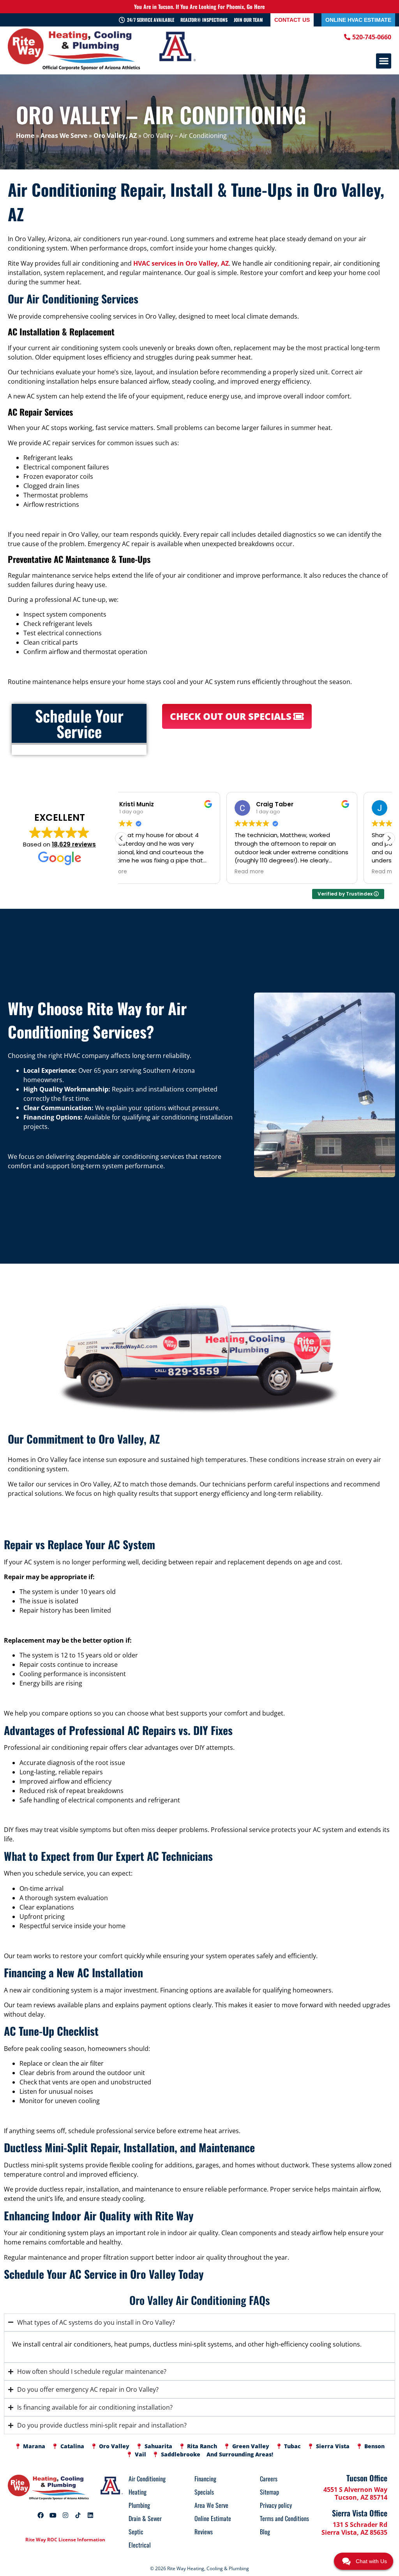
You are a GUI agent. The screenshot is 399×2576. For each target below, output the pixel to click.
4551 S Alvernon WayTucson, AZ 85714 (355, 2493)
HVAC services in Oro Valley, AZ (181, 263)
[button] (384, 61)
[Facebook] (41, 2515)
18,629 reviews (74, 844)
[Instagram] (65, 2515)
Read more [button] (144, 872)
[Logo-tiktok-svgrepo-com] (78, 2515)
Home (25, 136)
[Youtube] (53, 2515)
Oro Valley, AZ (115, 136)
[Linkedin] (90, 2515)
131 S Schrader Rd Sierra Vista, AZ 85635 (354, 2528)
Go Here (256, 6)
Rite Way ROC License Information (65, 2540)
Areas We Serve (64, 136)
